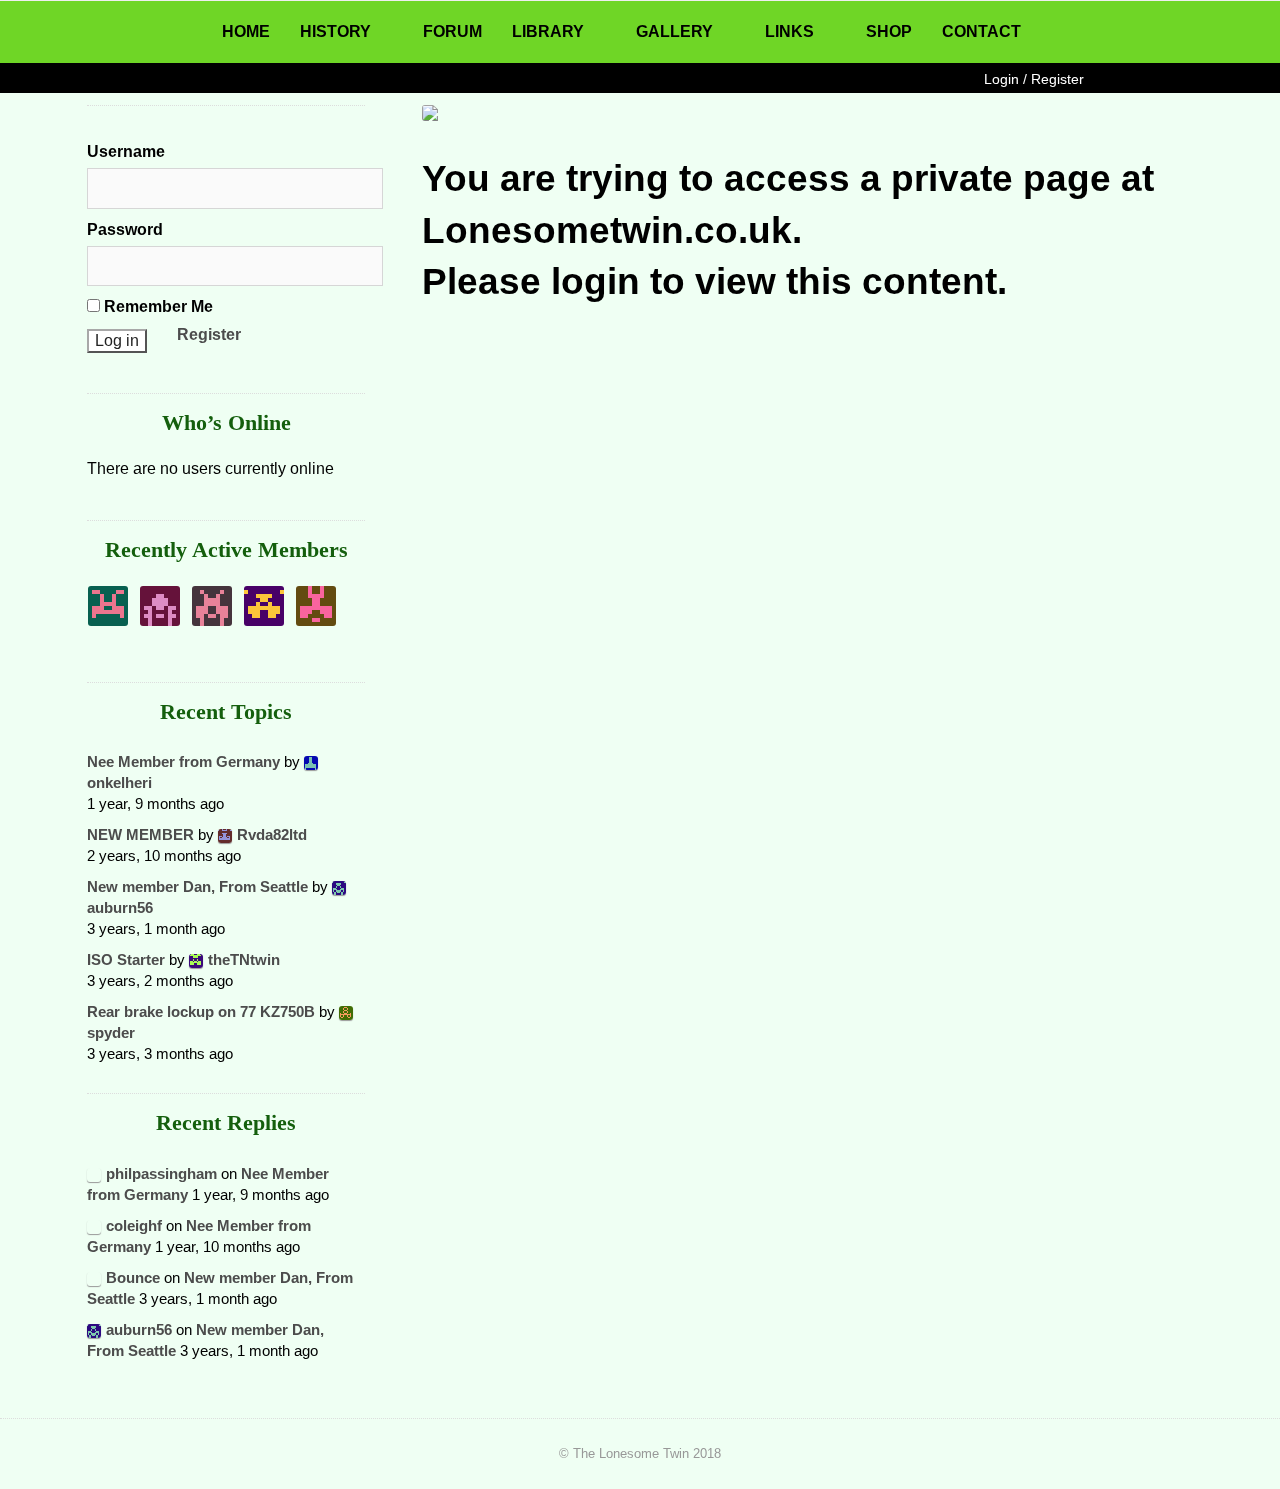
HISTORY (335, 31)
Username (126, 151)
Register (209, 334)
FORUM (452, 31)
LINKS (789, 31)
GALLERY (674, 31)
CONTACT (981, 31)
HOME (246, 31)
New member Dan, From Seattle (197, 886)
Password (125, 229)
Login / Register (1034, 79)
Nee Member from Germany (183, 761)
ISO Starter (126, 959)
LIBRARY (548, 31)
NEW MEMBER (140, 834)
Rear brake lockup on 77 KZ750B (201, 1011)
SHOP (889, 31)
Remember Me (156, 306)
